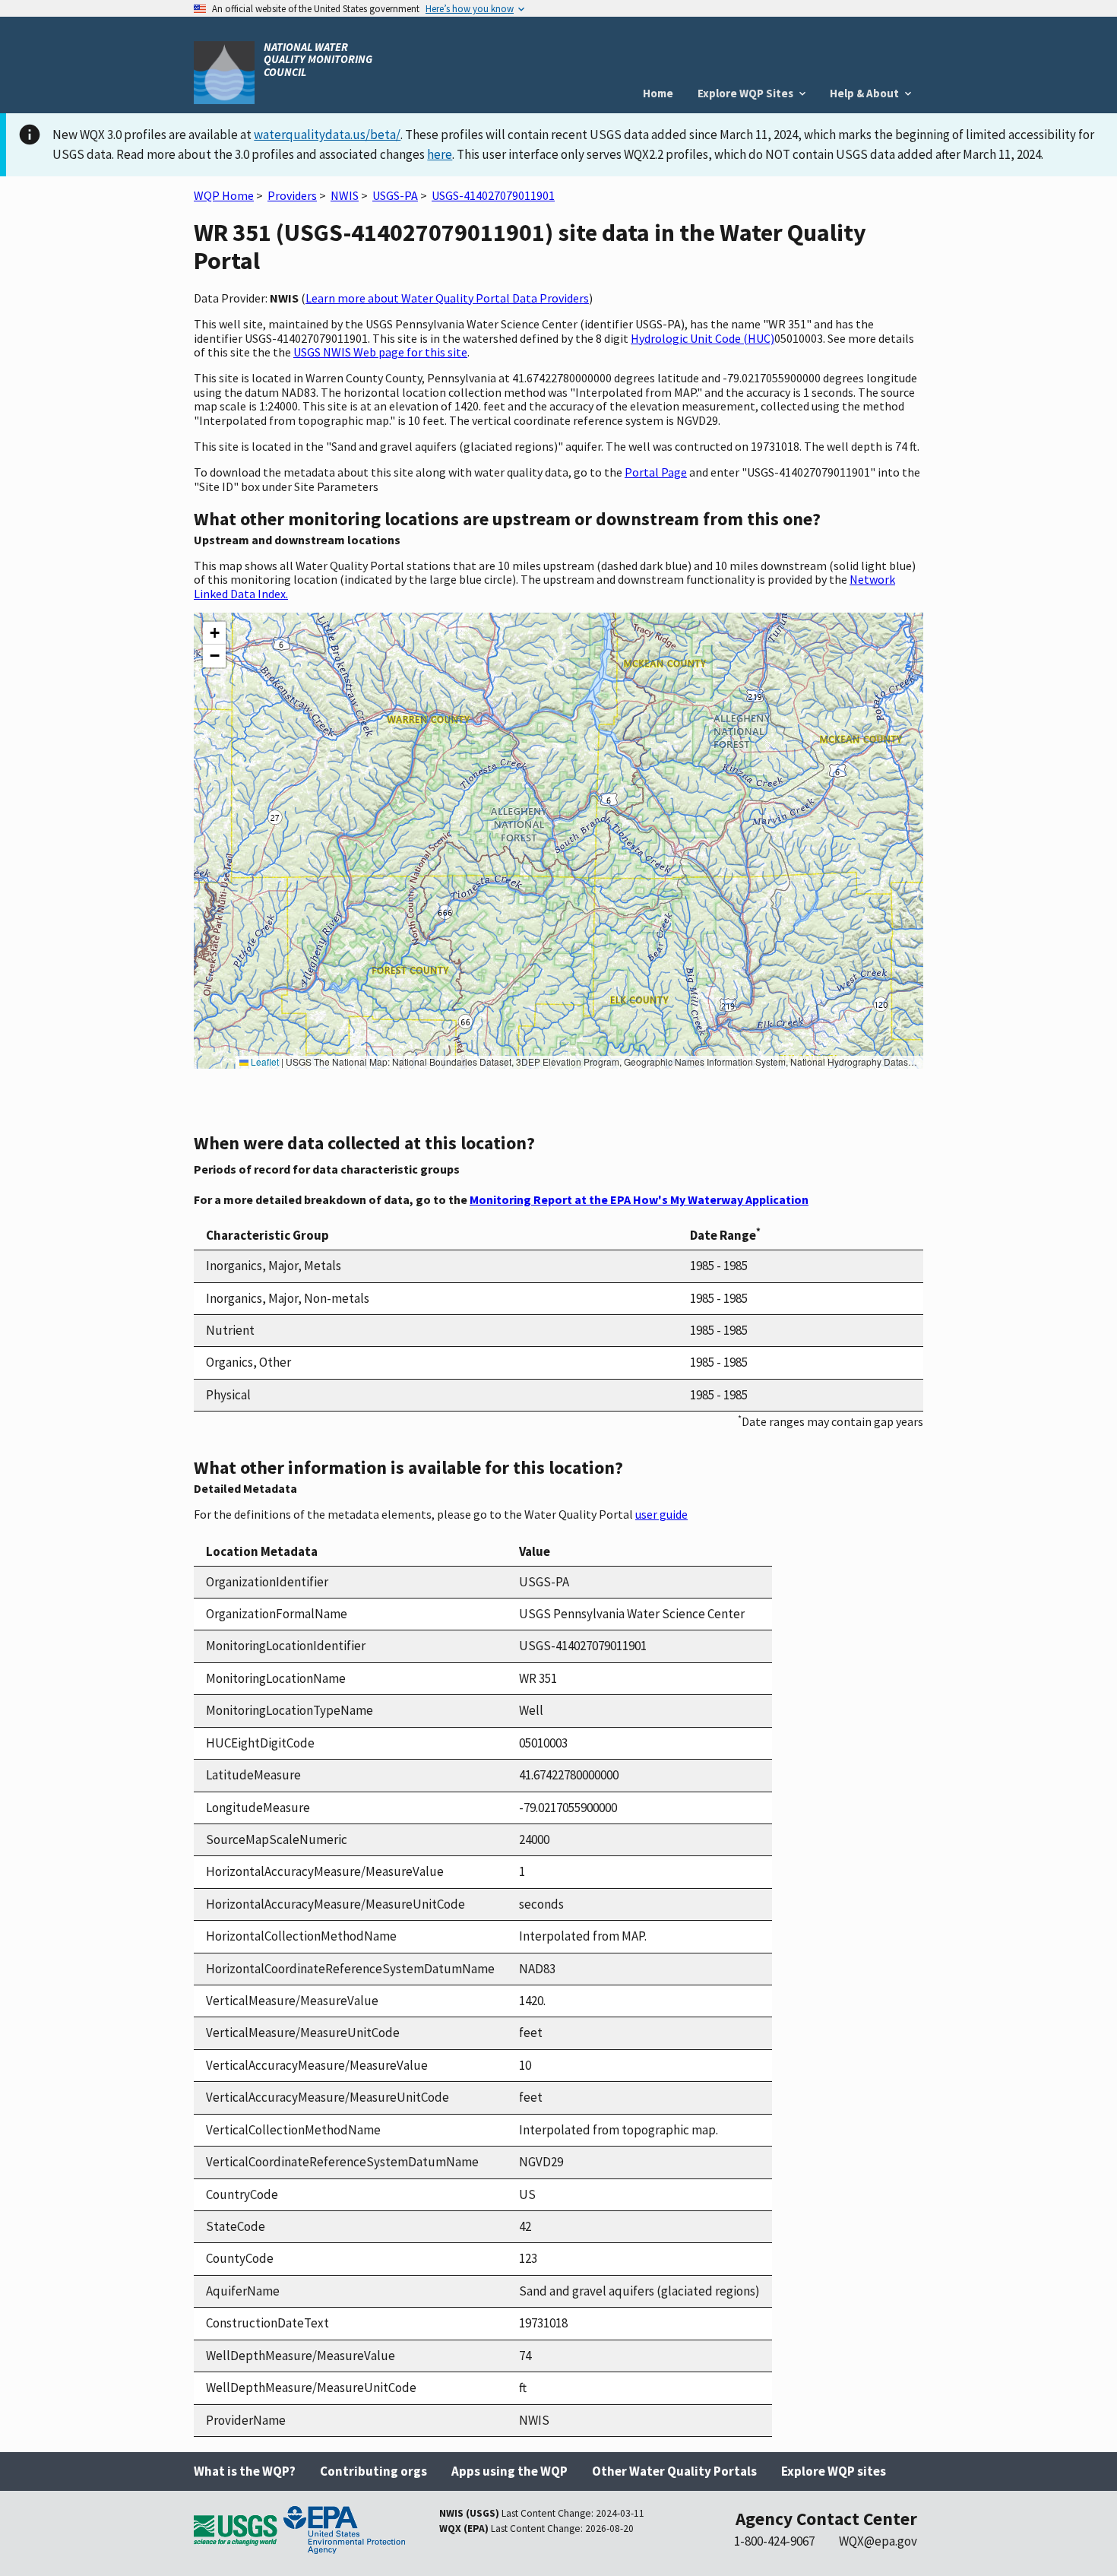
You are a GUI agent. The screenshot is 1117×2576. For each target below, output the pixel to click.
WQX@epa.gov (878, 2541)
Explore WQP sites (834, 2471)
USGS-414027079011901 (493, 195)
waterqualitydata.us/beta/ (327, 135)
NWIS (345, 195)
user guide (661, 1514)
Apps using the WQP (509, 2471)
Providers (292, 195)
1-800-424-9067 (774, 2541)
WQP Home (224, 195)
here (440, 154)
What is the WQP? (245, 2471)
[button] (214, 633)
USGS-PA (395, 195)
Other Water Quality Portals (674, 2471)
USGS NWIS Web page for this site (380, 352)
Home (658, 93)
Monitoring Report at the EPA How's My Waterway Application (639, 1199)
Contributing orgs (373, 2471)
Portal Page (656, 472)
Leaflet (264, 1061)
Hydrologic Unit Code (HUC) (702, 338)
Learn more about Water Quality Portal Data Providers (447, 298)
